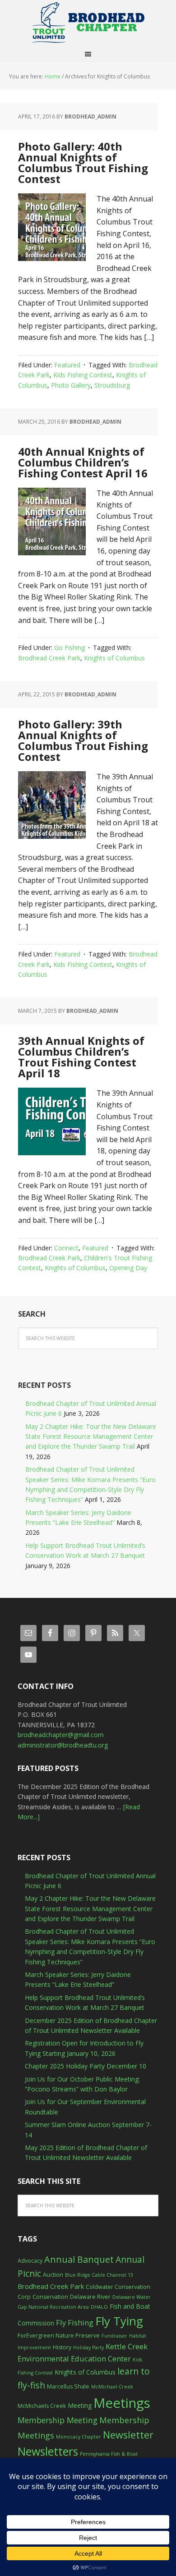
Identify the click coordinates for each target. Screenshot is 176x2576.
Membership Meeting (58, 2420)
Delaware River (90, 2297)
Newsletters (48, 2451)
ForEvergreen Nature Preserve (59, 2336)
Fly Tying (119, 2321)
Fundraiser (114, 2336)
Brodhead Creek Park (49, 658)
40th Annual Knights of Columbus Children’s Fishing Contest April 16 (83, 462)
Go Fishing (69, 647)
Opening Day (128, 1268)
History (62, 2347)
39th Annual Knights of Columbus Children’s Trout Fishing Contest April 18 (81, 1057)
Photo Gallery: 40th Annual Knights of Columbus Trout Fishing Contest (83, 162)
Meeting (80, 2405)
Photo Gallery (71, 385)
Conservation (50, 2297)
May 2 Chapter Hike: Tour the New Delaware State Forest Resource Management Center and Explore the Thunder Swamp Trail (91, 1437)
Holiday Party (88, 2347)
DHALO (99, 2307)
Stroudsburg (112, 385)
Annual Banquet (79, 2259)
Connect (66, 1248)
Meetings (122, 2403)
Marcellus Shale (68, 2386)
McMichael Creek (112, 2387)
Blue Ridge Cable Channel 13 (99, 2275)
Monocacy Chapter (79, 2437)
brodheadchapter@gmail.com (61, 1735)
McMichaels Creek (42, 2406)
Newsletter (128, 2435)
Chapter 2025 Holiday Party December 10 (86, 2066)
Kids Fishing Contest (83, 375)
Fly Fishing (75, 2322)
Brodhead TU (88, 23)
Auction (53, 2275)
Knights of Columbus (114, 658)
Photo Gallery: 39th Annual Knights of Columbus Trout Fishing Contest (83, 740)
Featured (67, 365)
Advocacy (30, 2261)
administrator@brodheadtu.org (63, 1745)
